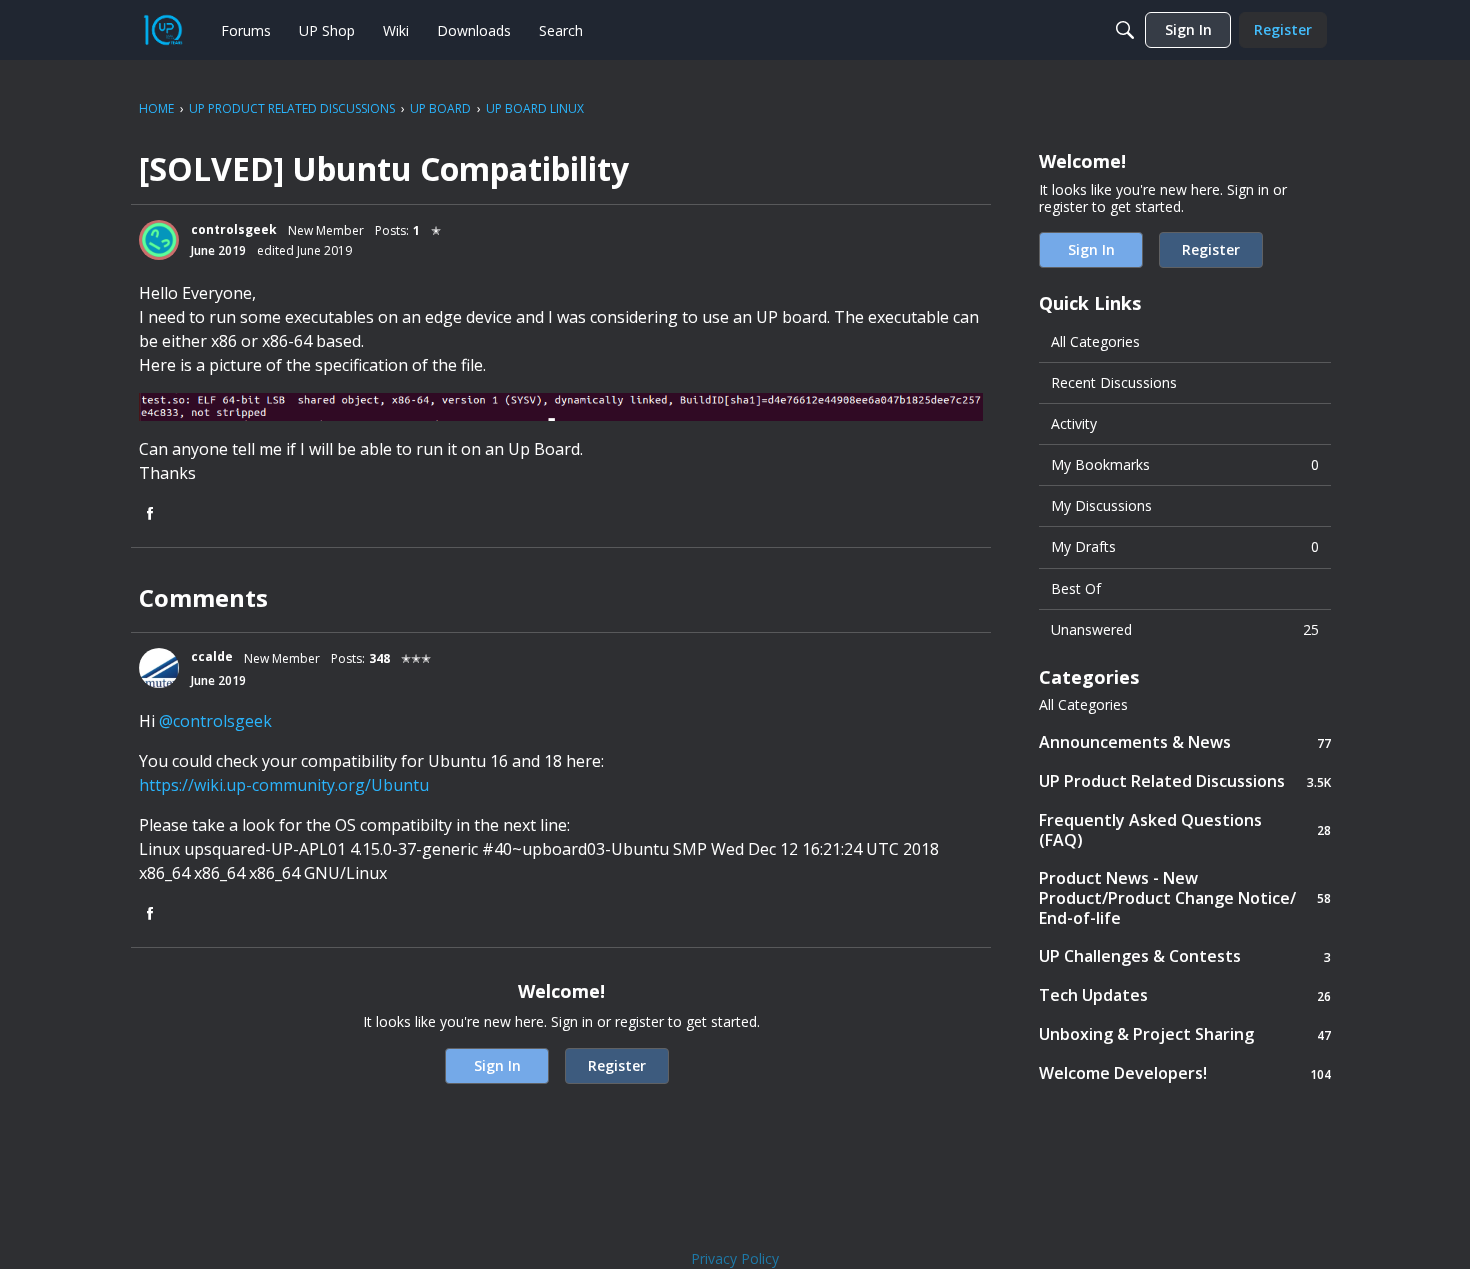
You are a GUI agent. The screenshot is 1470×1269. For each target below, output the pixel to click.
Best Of (1076, 588)
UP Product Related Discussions (1185, 781)
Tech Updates (1185, 995)
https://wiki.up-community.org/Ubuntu (284, 785)
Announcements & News (1185, 742)
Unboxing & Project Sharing (1185, 1034)
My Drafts (1185, 546)
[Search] (1125, 30)
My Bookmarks (1185, 464)
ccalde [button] (212, 656)
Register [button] (617, 1065)
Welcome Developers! (1185, 1073)
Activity (1074, 423)
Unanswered (1185, 629)
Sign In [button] (497, 1065)
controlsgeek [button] (234, 229)
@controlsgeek (215, 721)
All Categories (1095, 341)
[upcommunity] (163, 30)
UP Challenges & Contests (1185, 956)
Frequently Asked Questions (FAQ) (1185, 830)
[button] (159, 240)
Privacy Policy (735, 1258)
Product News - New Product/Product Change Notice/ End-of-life (1185, 898)
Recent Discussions (1114, 382)
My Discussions (1101, 505)
